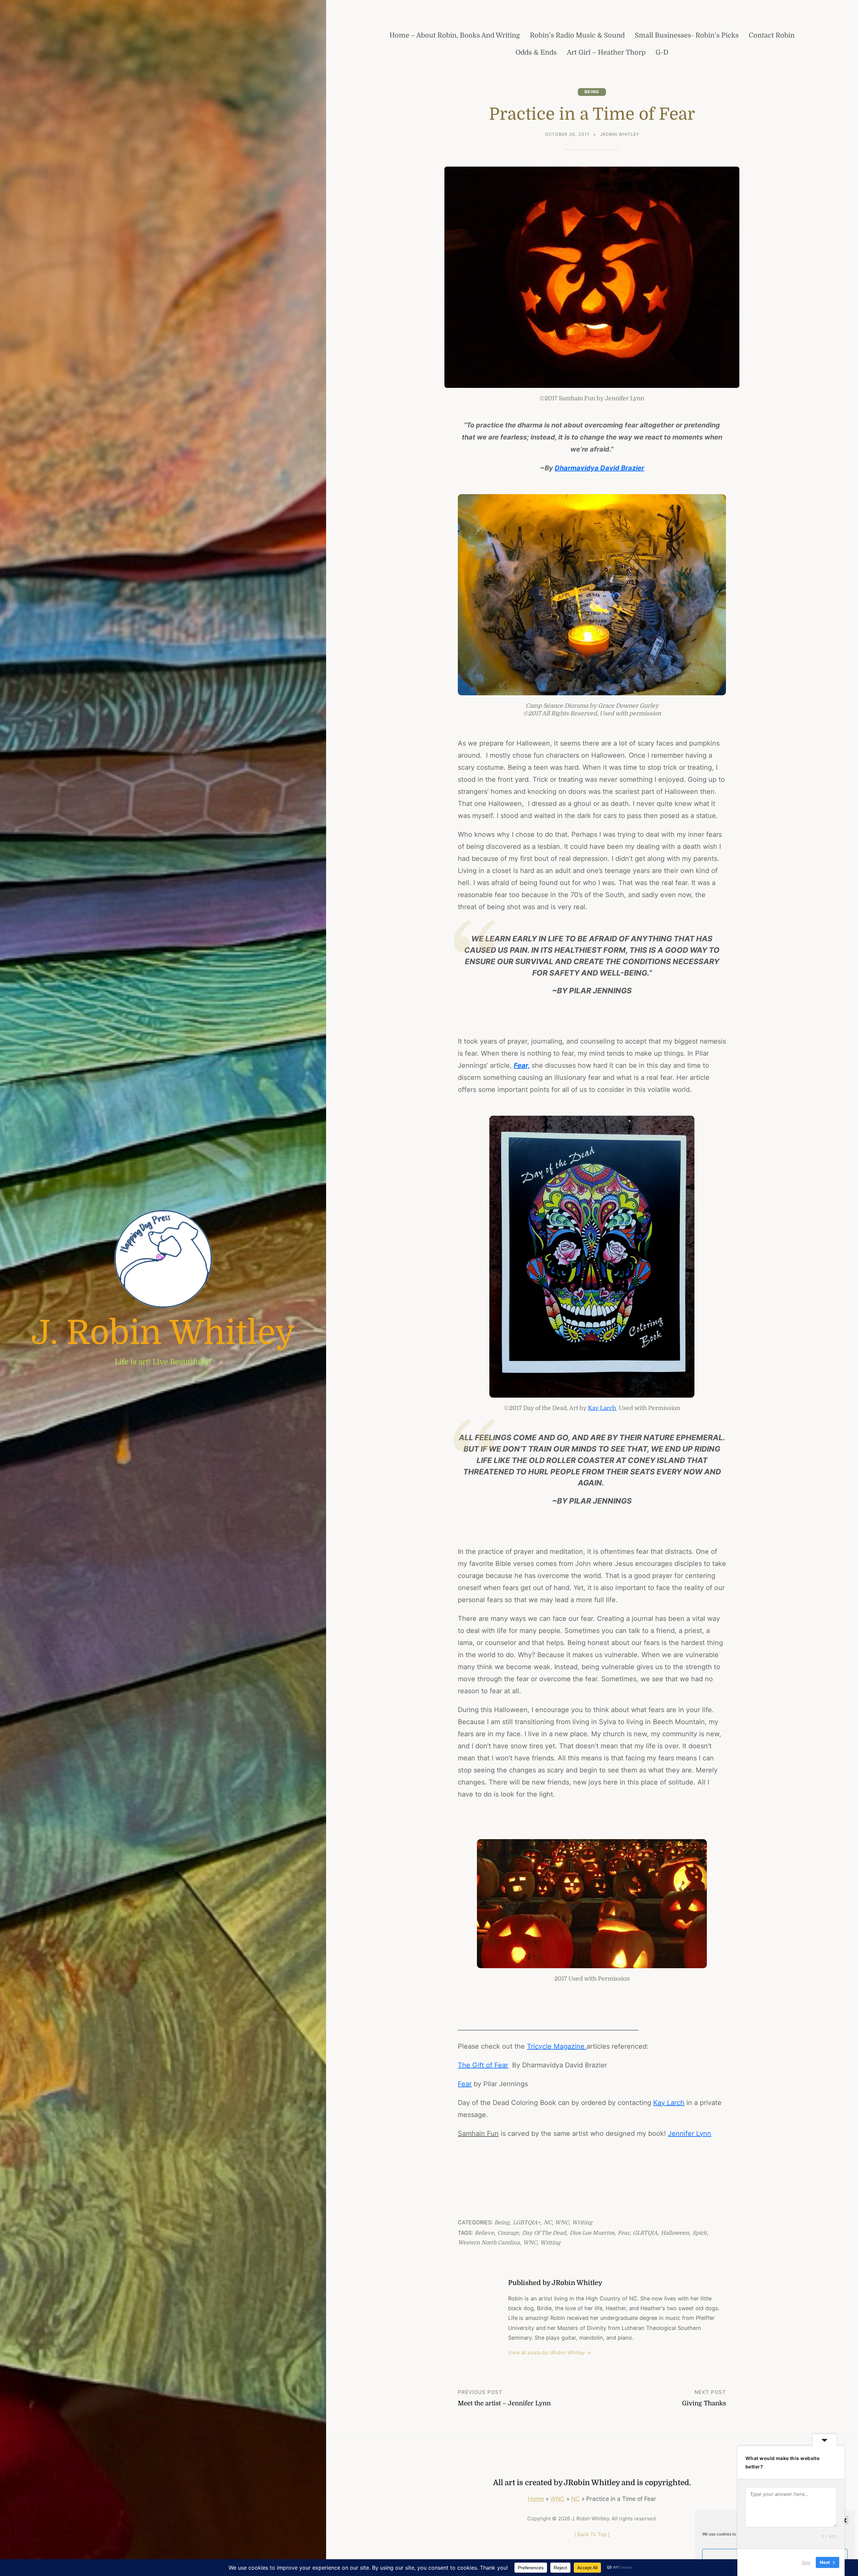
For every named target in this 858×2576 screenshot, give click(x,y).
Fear (465, 2084)
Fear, (522, 1065)
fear (624, 2233)
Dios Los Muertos (592, 2233)
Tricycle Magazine (557, 2046)
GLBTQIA (645, 2233)
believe (484, 2233)
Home (536, 2499)
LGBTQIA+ (527, 2222)
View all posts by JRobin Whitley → (549, 2353)
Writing (582, 2222)
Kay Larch (603, 1408)
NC (548, 2222)
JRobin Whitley (620, 134)
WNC (562, 2222)
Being (592, 92)
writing (550, 2243)
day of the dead (544, 2233)
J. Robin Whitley (163, 1333)
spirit (700, 2233)
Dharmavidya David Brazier (599, 468)
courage (508, 2233)
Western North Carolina (489, 2243)
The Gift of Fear (483, 2065)
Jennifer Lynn (690, 2133)
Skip (806, 2562)
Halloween (675, 2233)
